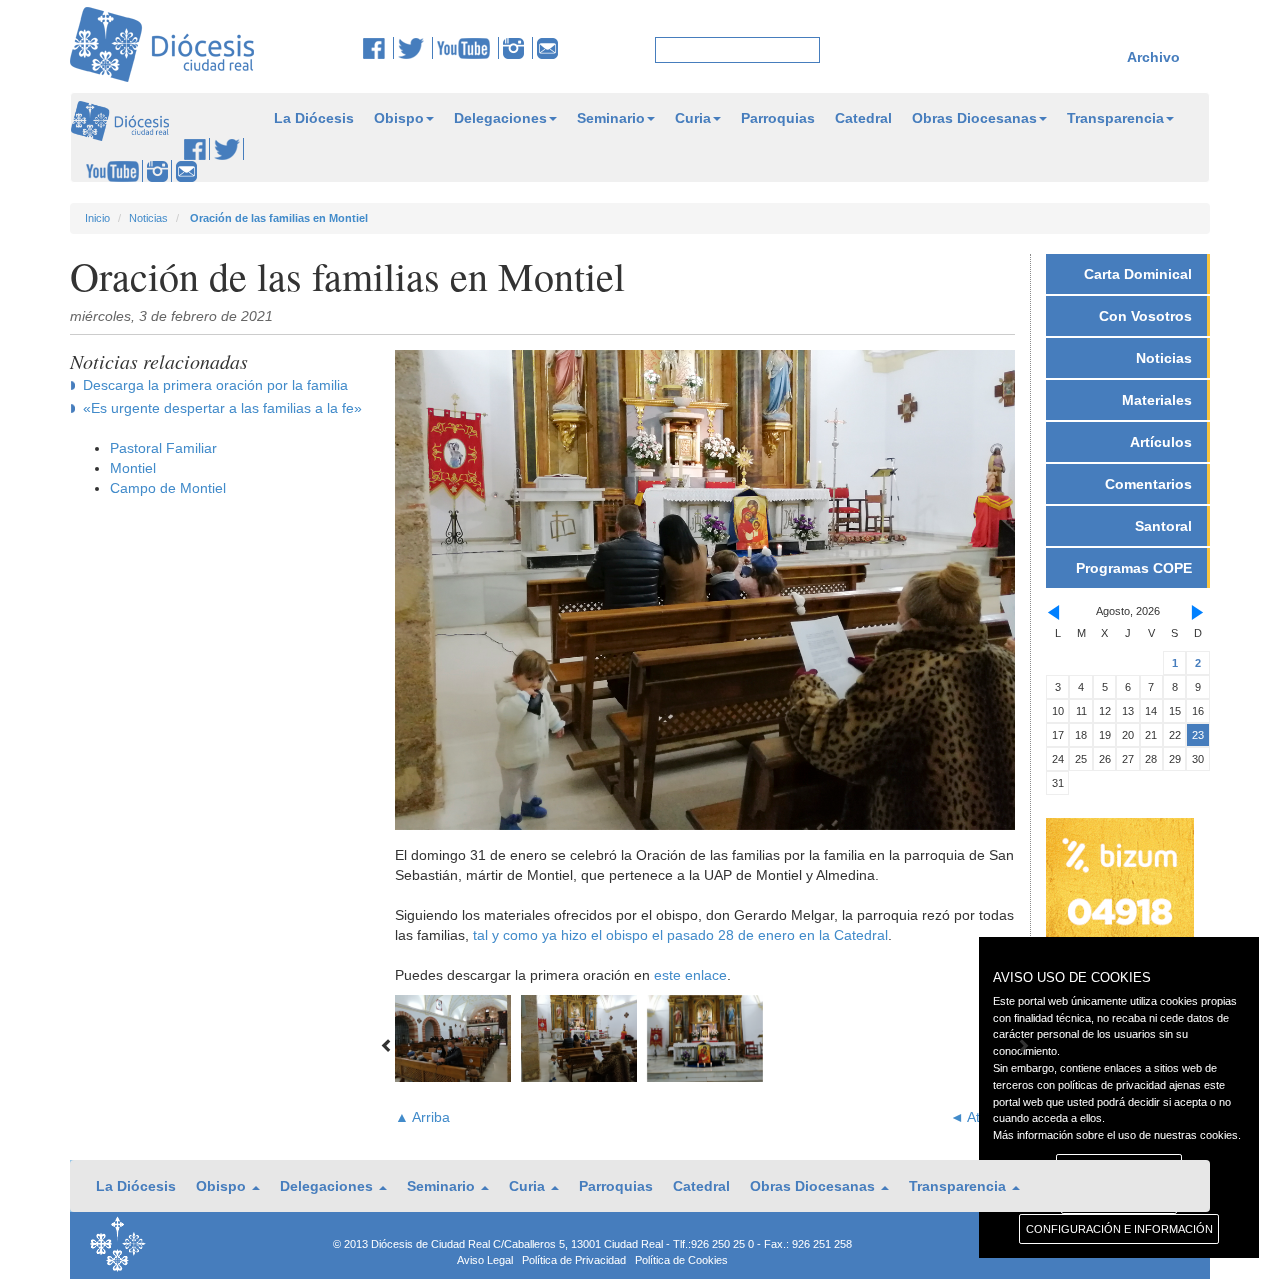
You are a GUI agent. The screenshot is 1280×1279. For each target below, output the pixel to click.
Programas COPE (1134, 568)
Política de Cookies (681, 1260)
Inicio (97, 218)
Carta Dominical (1138, 274)
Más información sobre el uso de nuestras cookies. (1117, 1135)
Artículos (1161, 442)
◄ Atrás (975, 1117)
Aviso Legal (485, 1260)
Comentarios (1148, 484)
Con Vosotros (1145, 316)
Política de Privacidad (574, 1260)
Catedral (863, 118)
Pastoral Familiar (163, 448)
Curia (693, 118)
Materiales (1157, 400)
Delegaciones (500, 118)
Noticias (148, 218)
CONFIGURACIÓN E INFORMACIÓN (1119, 1229)
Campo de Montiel (168, 488)
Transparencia (1115, 118)
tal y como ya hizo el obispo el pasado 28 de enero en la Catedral (680, 935)
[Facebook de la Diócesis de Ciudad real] (378, 48)
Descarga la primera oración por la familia (215, 385)
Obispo (399, 118)
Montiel (133, 468)
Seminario (611, 118)
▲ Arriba (422, 1117)
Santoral (1163, 526)
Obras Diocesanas (974, 118)
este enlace (690, 975)
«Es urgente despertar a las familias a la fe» (222, 408)
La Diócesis (314, 118)
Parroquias (778, 118)
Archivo (1153, 57)
